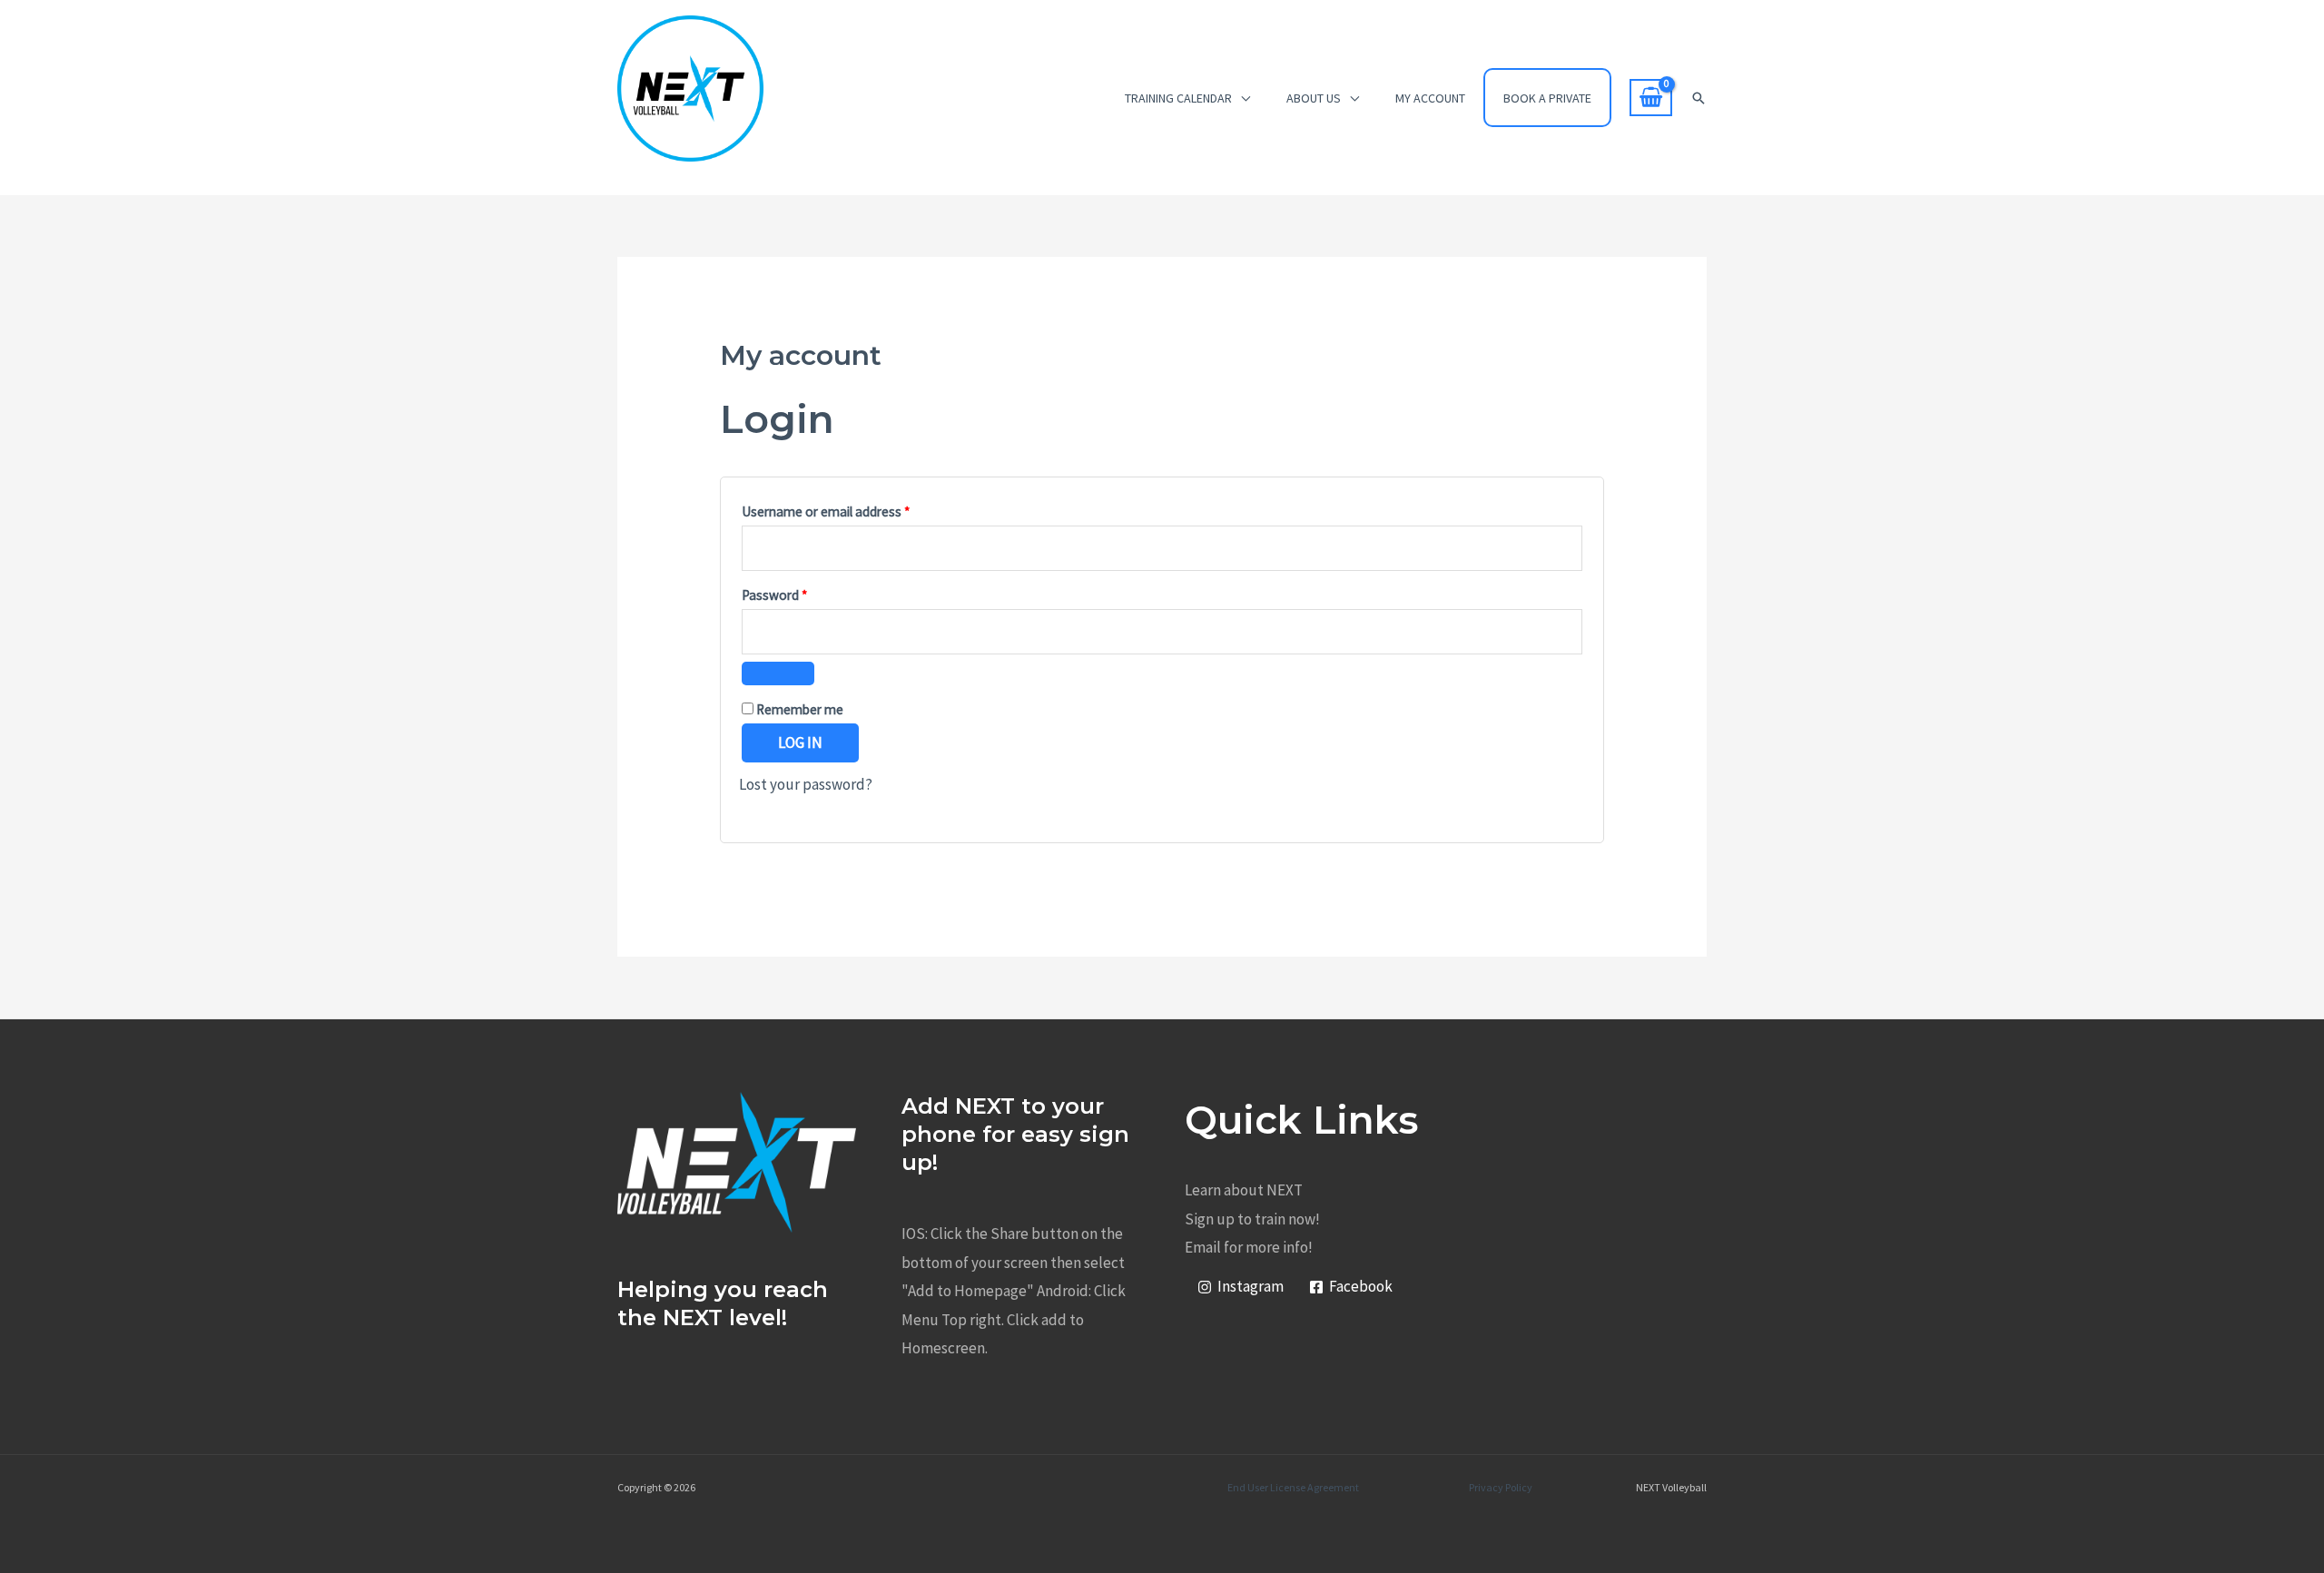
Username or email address (851, 509)
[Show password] (778, 673)
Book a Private (1547, 98)
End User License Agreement (1293, 1487)
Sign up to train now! (1252, 1219)
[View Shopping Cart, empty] (1651, 98)
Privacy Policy (1501, 1487)
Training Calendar (1178, 98)
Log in (800, 742)
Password (800, 593)
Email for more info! (1249, 1247)
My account (1430, 98)
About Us (1314, 98)
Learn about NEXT (1244, 1190)
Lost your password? (806, 784)
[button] (1699, 98)
